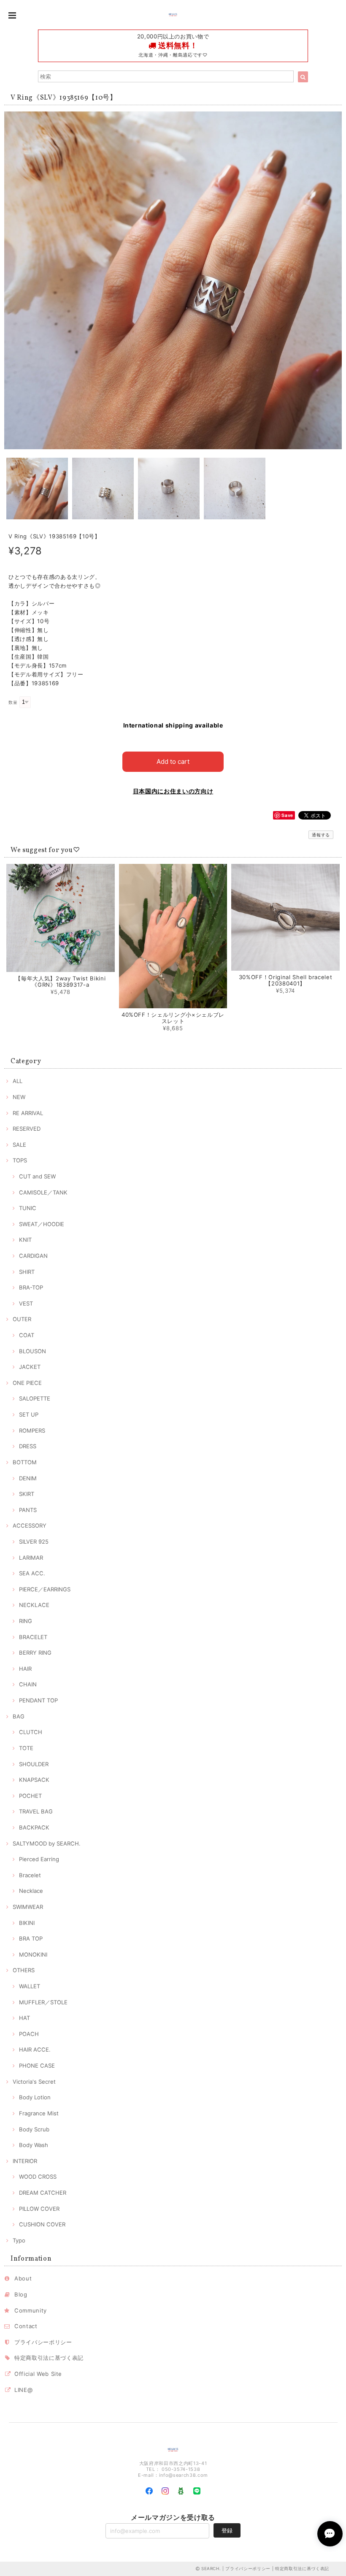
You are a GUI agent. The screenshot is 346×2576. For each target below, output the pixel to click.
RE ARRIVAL (28, 1113)
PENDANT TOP (38, 1700)
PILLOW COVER (39, 2209)
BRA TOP (31, 1938)
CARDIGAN (33, 1256)
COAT (27, 1335)
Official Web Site (38, 2374)
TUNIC (28, 1208)
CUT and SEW (37, 1176)
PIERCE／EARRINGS (45, 1589)
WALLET (30, 1986)
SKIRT (27, 1494)
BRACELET (33, 1637)
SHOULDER (34, 1764)
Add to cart (173, 761)
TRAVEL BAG (36, 1811)
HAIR (25, 1669)
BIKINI (27, 1923)
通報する (321, 835)
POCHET (30, 1796)
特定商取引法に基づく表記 (49, 2358)
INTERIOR (25, 2161)
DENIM (28, 1478)
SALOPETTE (35, 1398)
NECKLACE (34, 1605)
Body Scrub (34, 2129)
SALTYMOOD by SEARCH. (47, 1843)
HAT (24, 2018)
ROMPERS (32, 1431)
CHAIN (28, 1684)
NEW (19, 1097)
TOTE (26, 1748)
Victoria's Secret (34, 2082)
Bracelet (30, 1875)
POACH (29, 2034)
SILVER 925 (34, 1542)
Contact (26, 2326)
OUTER (22, 1319)
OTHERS (24, 1970)
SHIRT (27, 1272)
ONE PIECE (27, 1383)
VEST (26, 1303)
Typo (19, 2240)
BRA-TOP (31, 1287)
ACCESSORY (30, 1526)
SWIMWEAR (28, 1907)
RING (26, 1621)
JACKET (30, 1367)
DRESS (28, 1446)
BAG (19, 1716)
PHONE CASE (37, 2066)
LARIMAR (31, 1558)
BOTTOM (25, 1462)
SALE (19, 1145)
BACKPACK (34, 1827)
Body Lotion (35, 2097)
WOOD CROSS (38, 2177)
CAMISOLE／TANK (43, 1192)
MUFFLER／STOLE (43, 2002)
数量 (13, 702)
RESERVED (27, 1129)
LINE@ (23, 2390)
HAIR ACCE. (35, 2049)
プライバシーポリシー (43, 2342)
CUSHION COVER (42, 2224)
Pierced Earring (39, 1859)
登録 (227, 2530)
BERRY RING (35, 1653)
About (23, 2278)
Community (31, 2310)
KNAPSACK (34, 1780)
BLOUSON (32, 1351)
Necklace (31, 1891)
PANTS (28, 1510)
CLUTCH (31, 1732)
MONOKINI (33, 1954)
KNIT (25, 1240)
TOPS (20, 1160)
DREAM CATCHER (43, 2193)
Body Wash (34, 2145)
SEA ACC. (32, 1573)
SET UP (29, 1414)
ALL (18, 1081)
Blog (21, 2294)
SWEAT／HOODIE (42, 1224)
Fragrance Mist (39, 2113)
